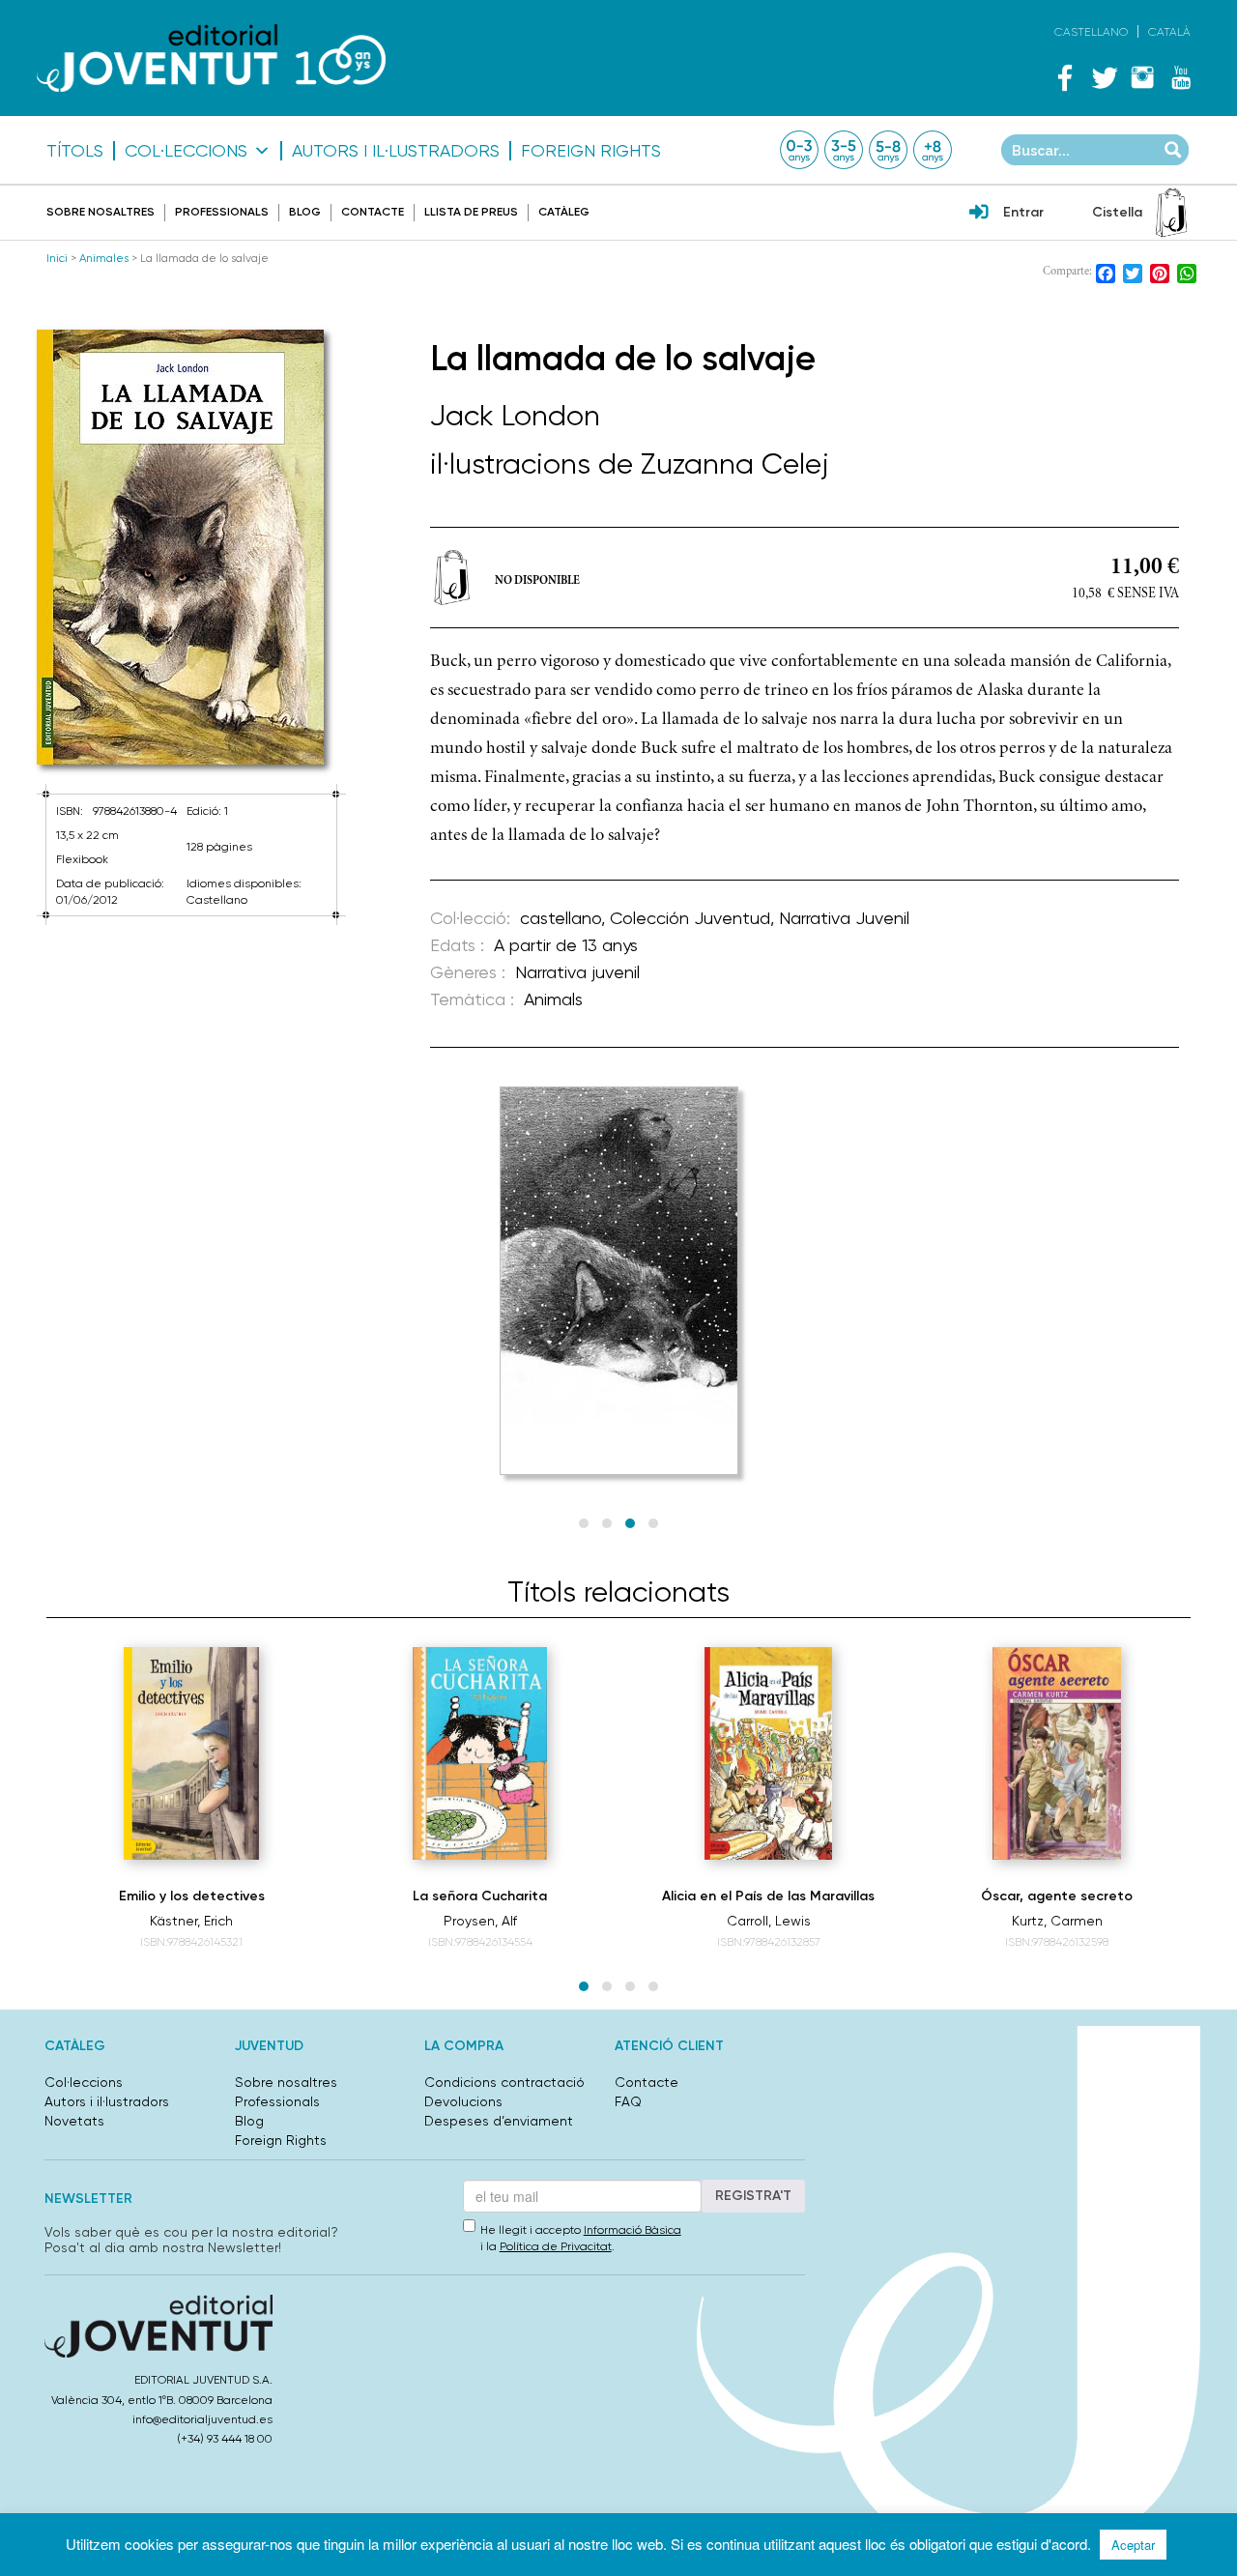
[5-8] (888, 150)
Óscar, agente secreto (1057, 1896)
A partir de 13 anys (566, 945)
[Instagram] (1142, 77)
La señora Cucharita (480, 1896)
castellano (561, 918)
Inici (57, 258)
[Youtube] (1181, 77)
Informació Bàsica (633, 2230)
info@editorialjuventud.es (202, 2419)
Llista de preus (471, 212)
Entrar (1023, 212)
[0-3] (799, 150)
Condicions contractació (504, 2082)
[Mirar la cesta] (1171, 213)
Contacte (373, 212)
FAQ (628, 2101)
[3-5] (844, 150)
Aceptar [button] (1133, 2545)
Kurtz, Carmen (1057, 1921)
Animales (104, 258)
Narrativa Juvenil (844, 918)
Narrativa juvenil (577, 972)
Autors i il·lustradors (396, 151)
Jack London (515, 415)
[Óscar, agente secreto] (1057, 1753)
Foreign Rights (591, 151)
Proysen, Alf (480, 1921)
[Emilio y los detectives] (191, 1753)
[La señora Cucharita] (479, 1753)
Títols (75, 151)
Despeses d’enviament (499, 2121)
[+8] (933, 150)
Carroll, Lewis (769, 1921)
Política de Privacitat (556, 2246)
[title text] (211, 58)
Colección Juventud (690, 918)
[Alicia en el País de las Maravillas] (768, 1753)
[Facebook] (1065, 77)
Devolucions (463, 2101)
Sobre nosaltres (101, 212)
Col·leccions (186, 151)
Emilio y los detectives (192, 1896)
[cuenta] (979, 214)
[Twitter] (1104, 77)
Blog (305, 212)
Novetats (74, 2121)
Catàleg (564, 212)
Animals (553, 999)
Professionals (222, 212)
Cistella (1117, 212)
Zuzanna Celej (735, 463)
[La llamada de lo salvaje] (191, 547)
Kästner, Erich (191, 1921)
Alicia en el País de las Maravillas (768, 1896)
